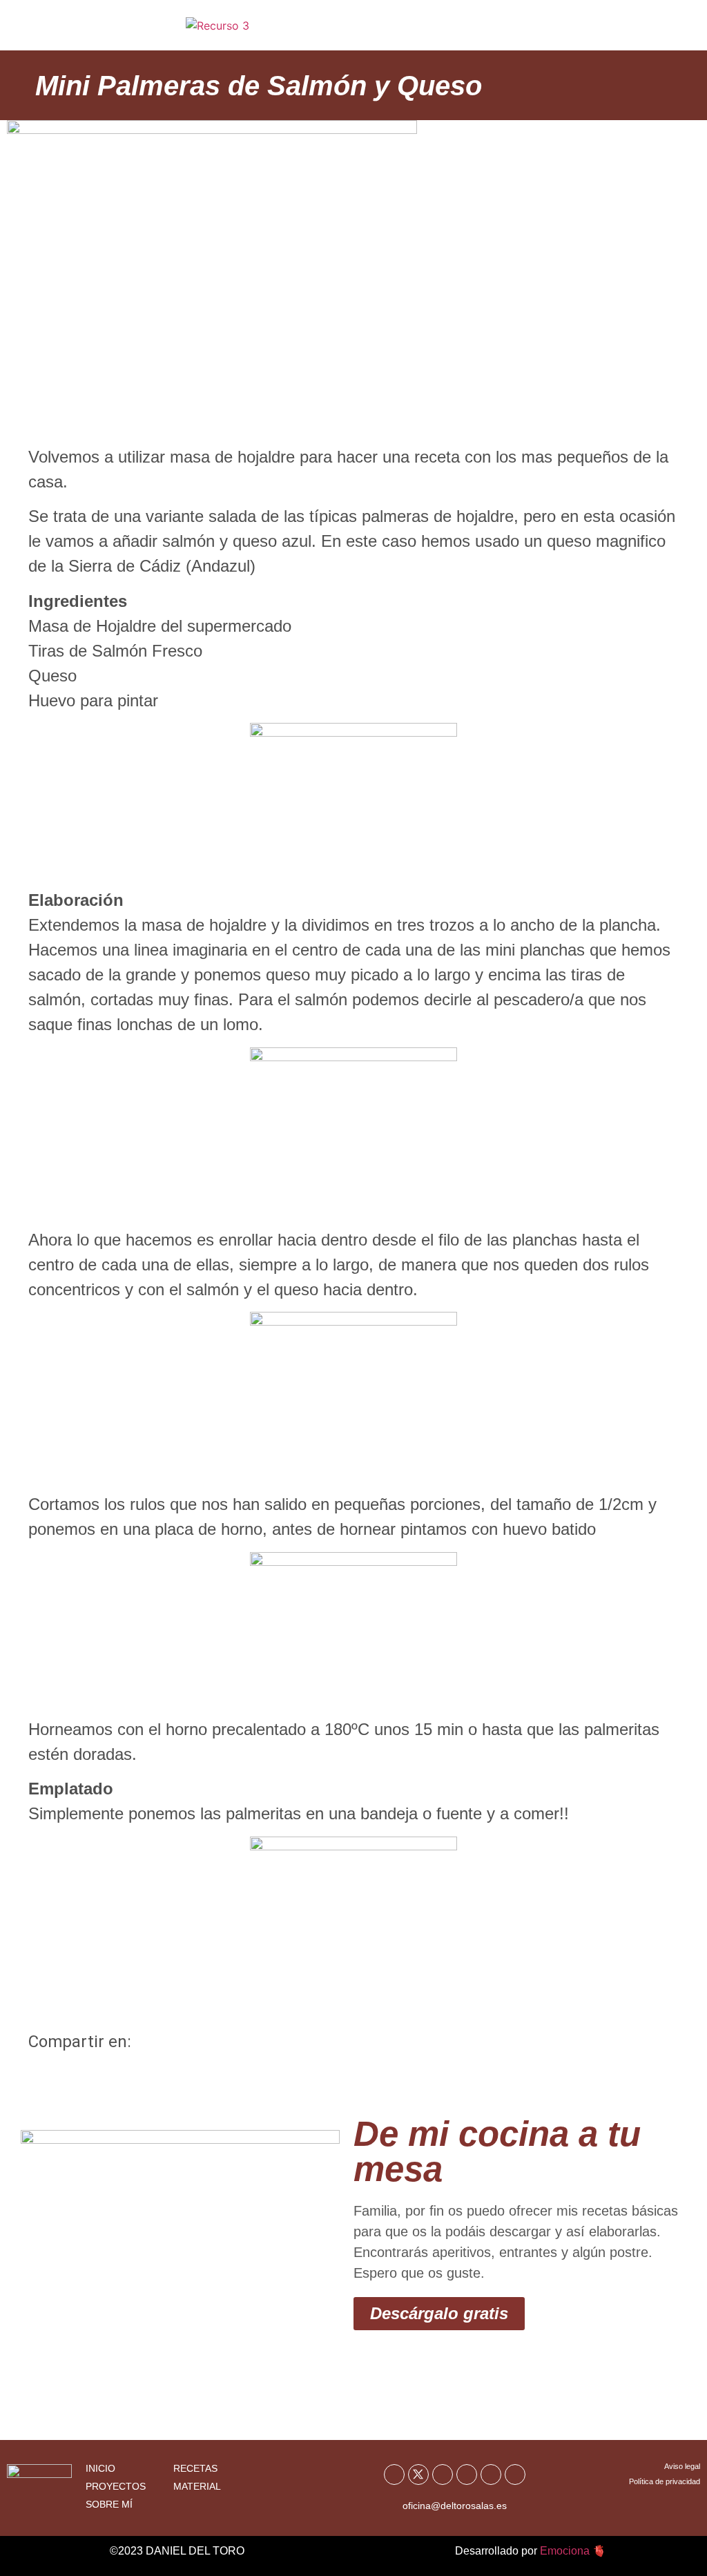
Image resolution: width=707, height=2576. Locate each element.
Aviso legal (682, 2466)
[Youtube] (443, 2475)
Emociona (565, 2551)
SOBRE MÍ (109, 2504)
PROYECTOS (116, 2486)
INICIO (100, 2468)
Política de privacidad (665, 2481)
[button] (661, 30)
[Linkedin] (515, 2475)
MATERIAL (197, 2486)
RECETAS (195, 2468)
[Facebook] (394, 2475)
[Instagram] (467, 2475)
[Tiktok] (491, 2475)
